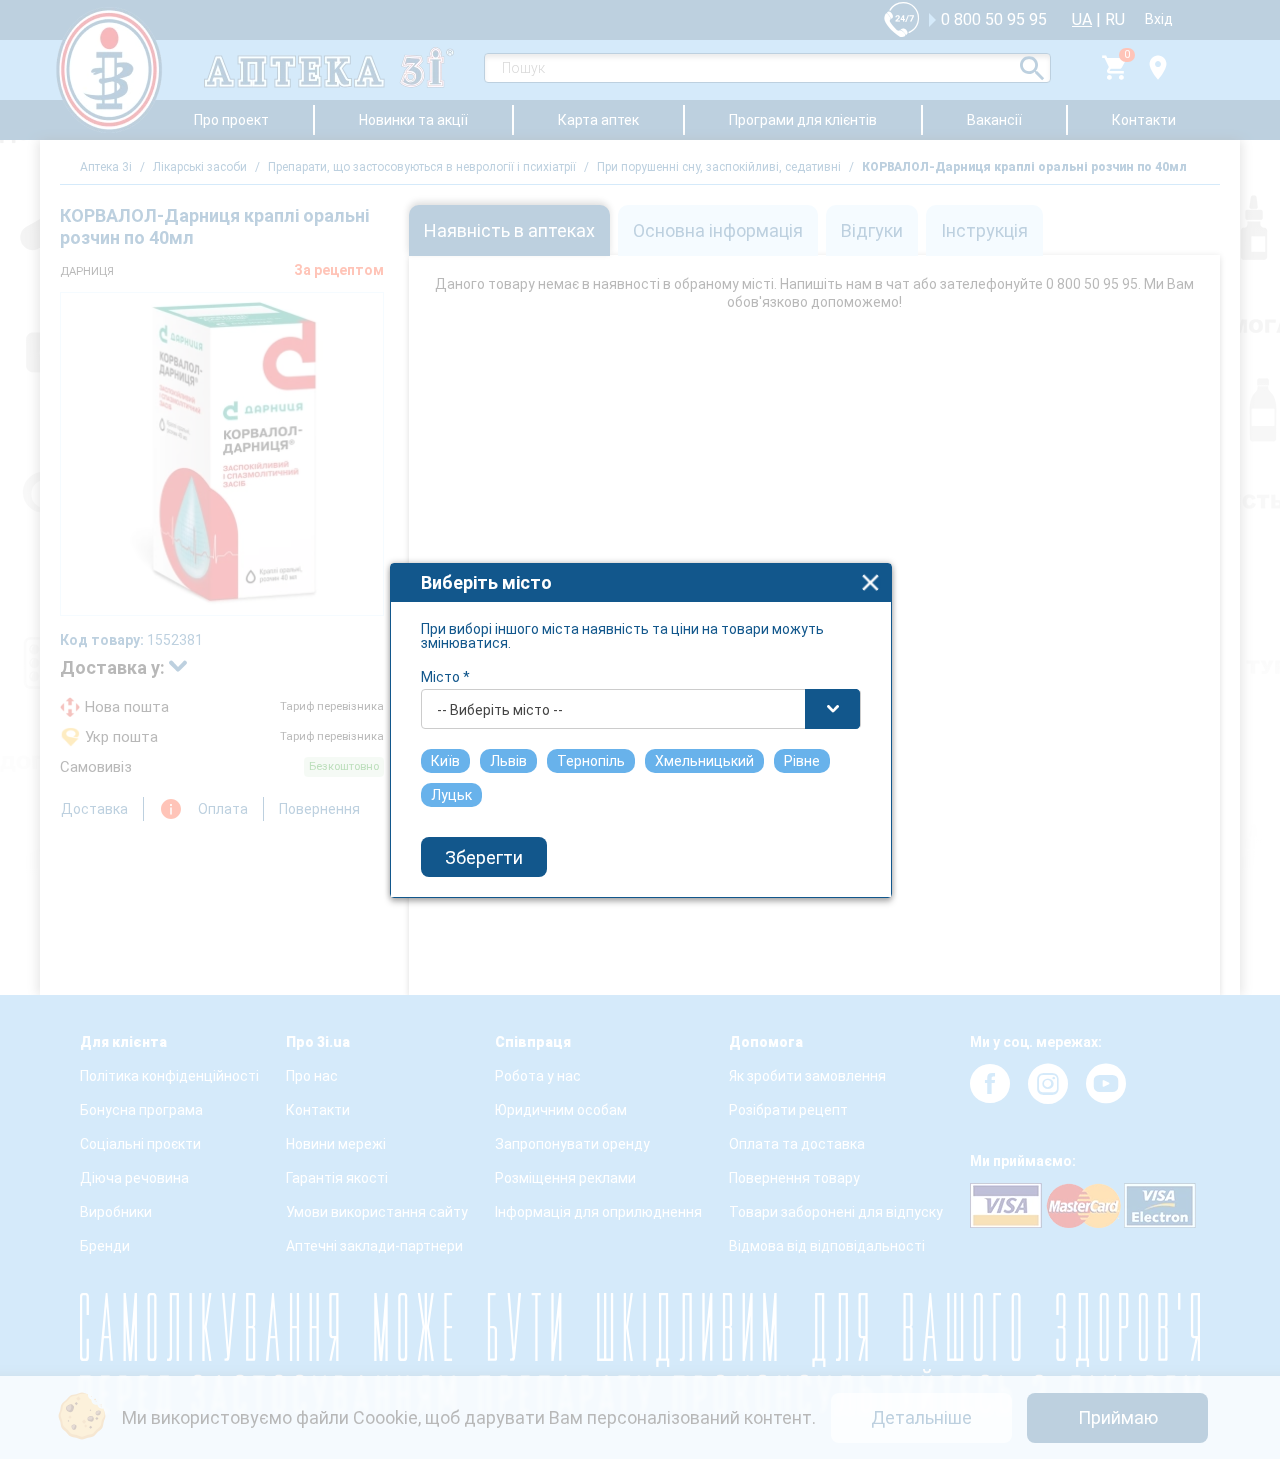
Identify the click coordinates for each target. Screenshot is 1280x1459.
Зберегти (484, 857)
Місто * (445, 677)
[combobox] (641, 709)
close (870, 582)
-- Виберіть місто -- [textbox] (500, 710)
